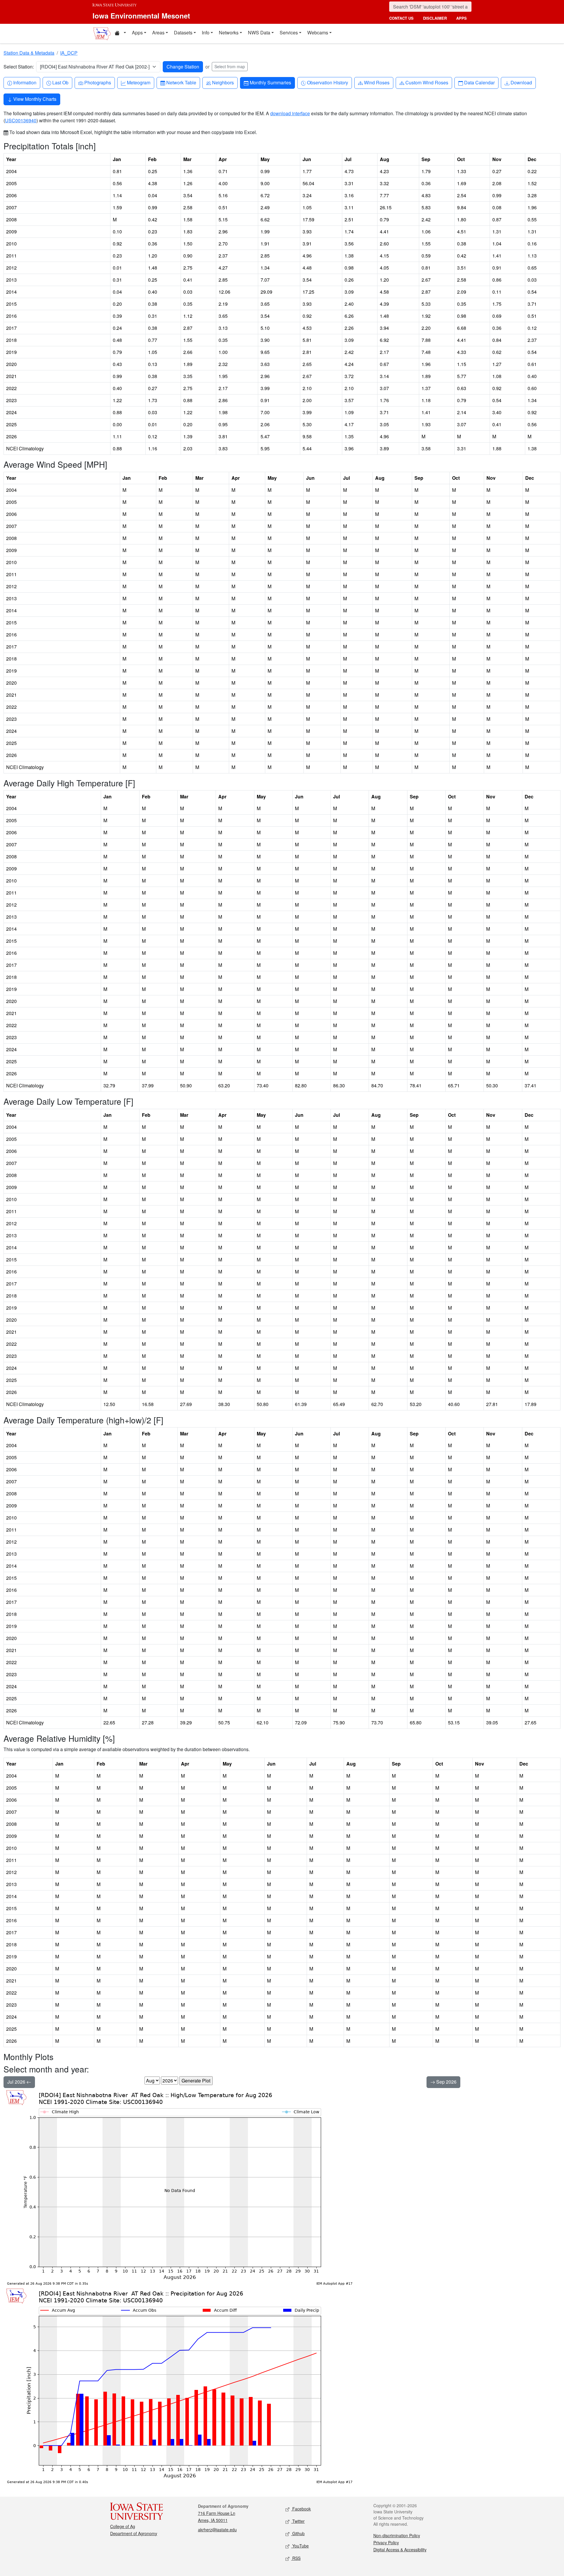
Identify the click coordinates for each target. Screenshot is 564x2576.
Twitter (298, 2521)
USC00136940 (21, 120)
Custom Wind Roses (427, 82)
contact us (401, 18)
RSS (296, 2558)
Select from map (230, 66)
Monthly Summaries (270, 82)
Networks (229, 32)
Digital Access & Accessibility (400, 2550)
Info (206, 32)
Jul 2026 (17, 2082)
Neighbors (223, 82)
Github (298, 2533)
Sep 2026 (446, 2082)
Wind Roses (377, 82)
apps (461, 18)
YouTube (300, 2546)
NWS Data (259, 32)
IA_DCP (69, 53)
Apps (137, 32)
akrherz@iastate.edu (217, 2530)
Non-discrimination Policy (397, 2535)
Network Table (181, 82)
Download (521, 82)
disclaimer (435, 18)
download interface (290, 113)
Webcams (318, 32)
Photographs (98, 82)
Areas (158, 32)
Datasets (183, 32)
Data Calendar (479, 82)
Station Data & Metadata (29, 53)
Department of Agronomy (134, 2533)
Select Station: (19, 67)
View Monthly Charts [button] (34, 99)
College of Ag (123, 2526)
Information (25, 82)
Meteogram (139, 82)
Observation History (327, 82)
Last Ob (60, 82)
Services (289, 32)
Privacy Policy (386, 2542)
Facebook (301, 2509)
